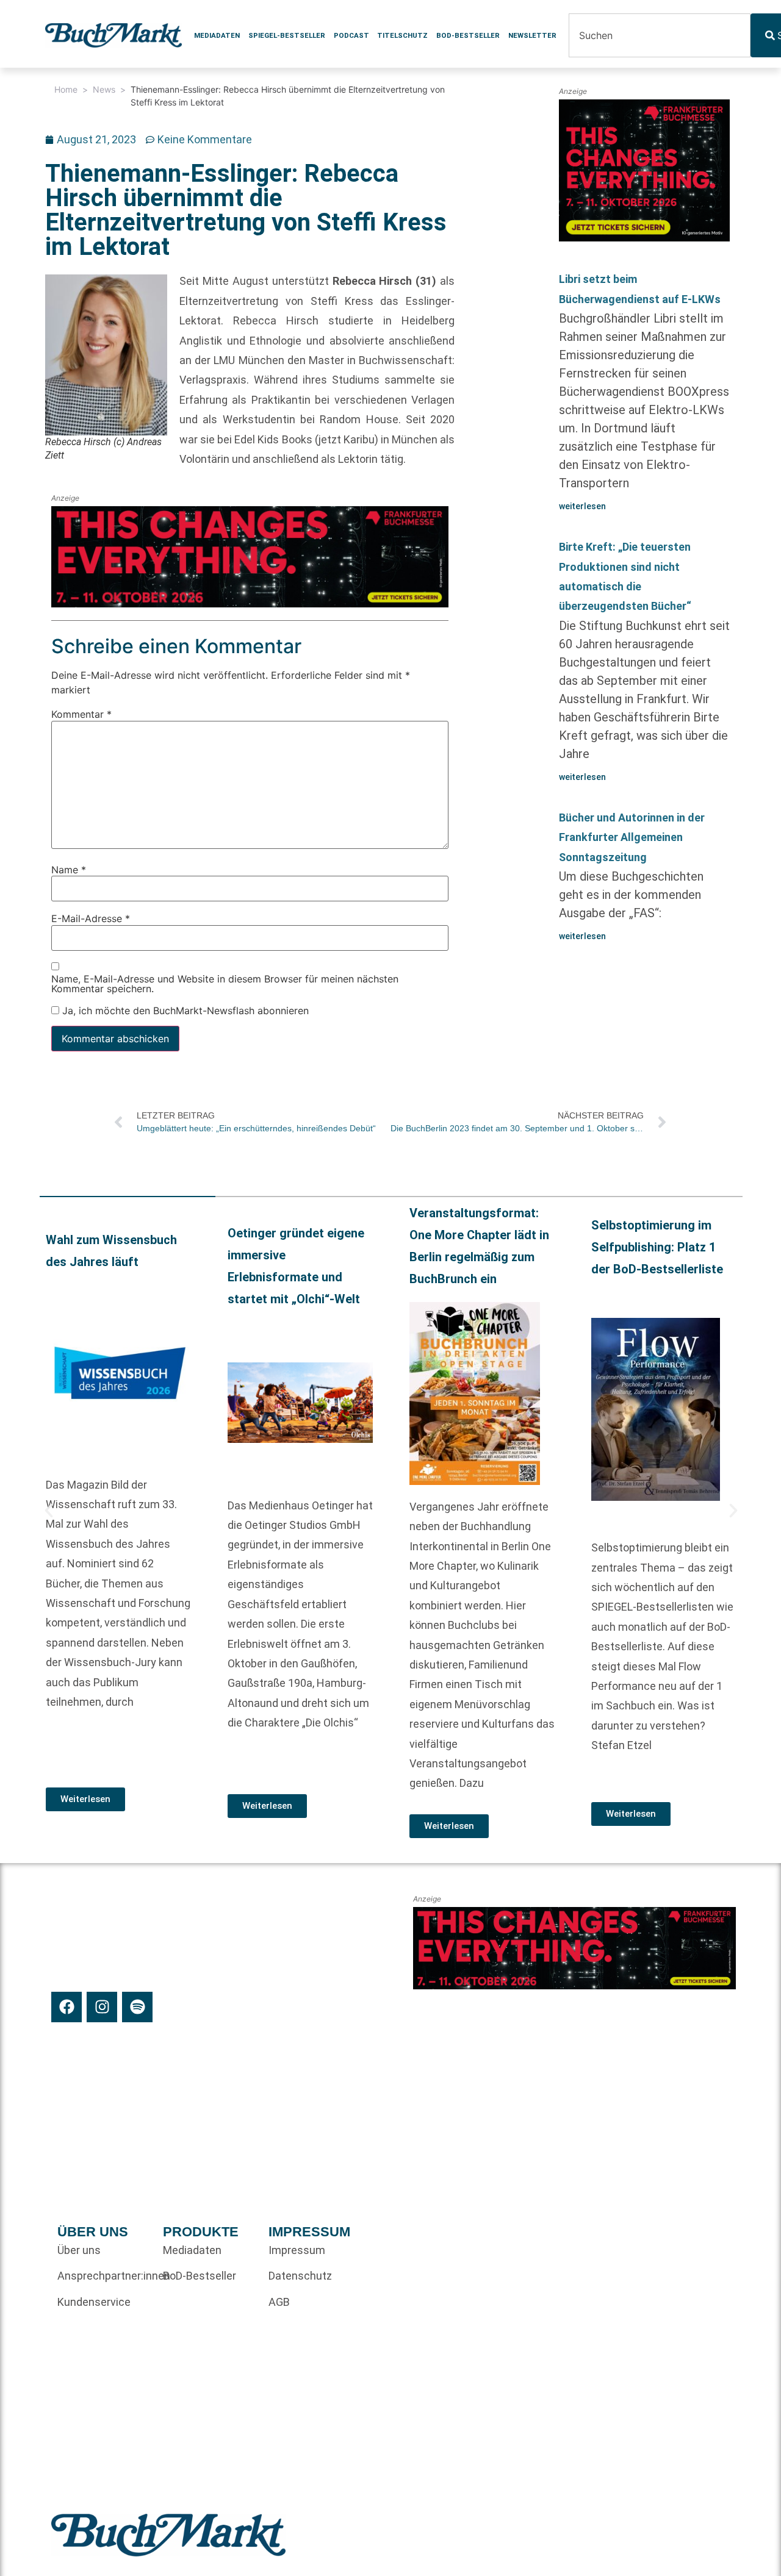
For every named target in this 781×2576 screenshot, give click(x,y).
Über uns (79, 2250)
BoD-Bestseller (468, 35)
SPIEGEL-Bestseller (287, 35)
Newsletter (532, 35)
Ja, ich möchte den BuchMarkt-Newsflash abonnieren (184, 1011)
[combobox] (660, 35)
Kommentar (81, 715)
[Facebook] (67, 2007)
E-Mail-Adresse (91, 919)
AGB (279, 2302)
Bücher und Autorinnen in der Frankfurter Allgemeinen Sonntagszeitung (632, 837)
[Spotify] (137, 2007)
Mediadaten (217, 35)
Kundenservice (94, 2302)
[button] (49, 1511)
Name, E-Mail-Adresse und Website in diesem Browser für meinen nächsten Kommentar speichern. (225, 984)
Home (66, 89)
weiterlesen (582, 506)
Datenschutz (300, 2276)
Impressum (297, 2250)
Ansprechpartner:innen (104, 2276)
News (104, 89)
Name (69, 870)
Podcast (351, 35)
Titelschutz (402, 35)
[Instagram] (102, 2007)
